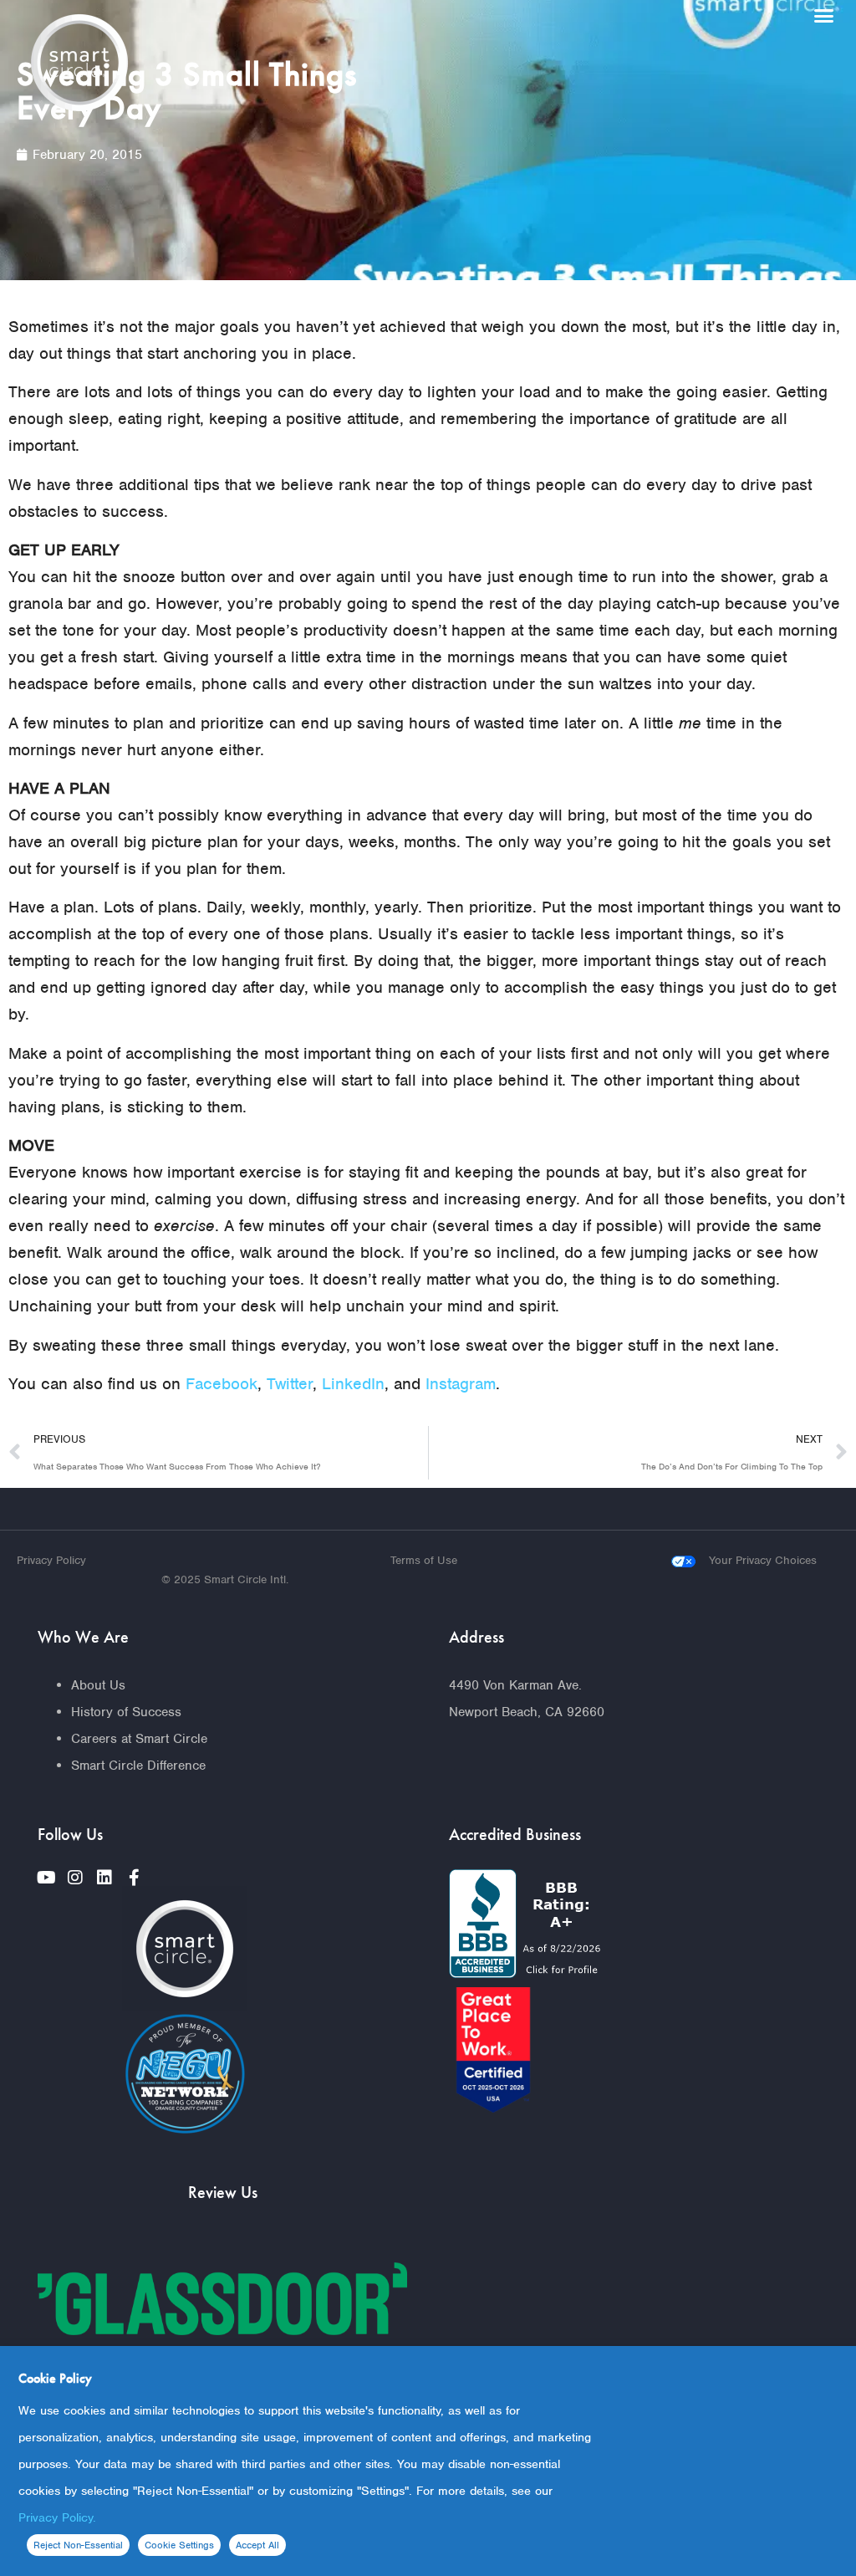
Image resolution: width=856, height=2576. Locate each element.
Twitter (290, 1384)
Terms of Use (424, 1560)
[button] (823, 16)
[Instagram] (75, 1878)
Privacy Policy (51, 1560)
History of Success (126, 1712)
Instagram (461, 1384)
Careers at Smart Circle (139, 1739)
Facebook (222, 1384)
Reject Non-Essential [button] (78, 2545)
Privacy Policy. (57, 2517)
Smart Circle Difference (138, 1766)
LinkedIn (353, 1384)
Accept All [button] (257, 2545)
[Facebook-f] (134, 1878)
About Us (98, 1685)
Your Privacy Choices (763, 1560)
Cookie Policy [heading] (55, 2378)
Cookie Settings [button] (179, 2545)
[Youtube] (46, 1878)
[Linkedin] (104, 1878)
